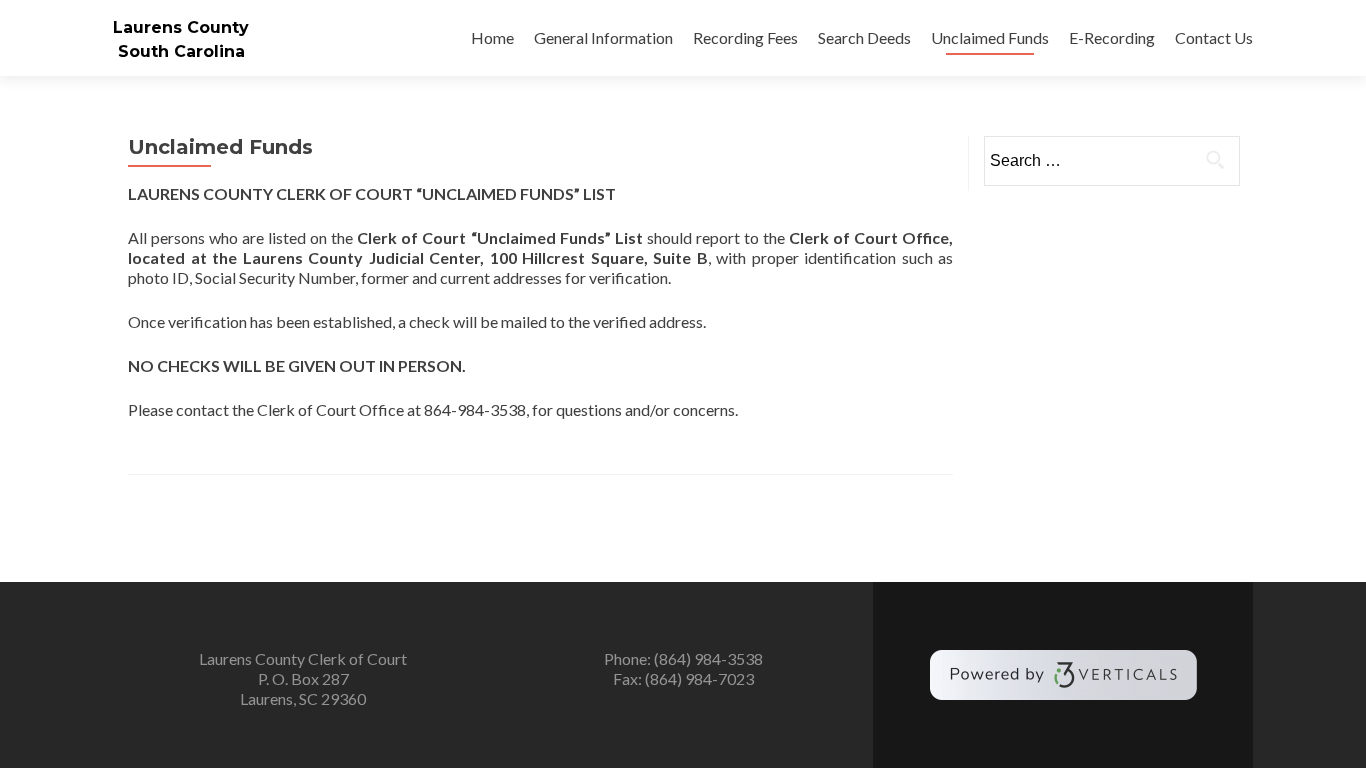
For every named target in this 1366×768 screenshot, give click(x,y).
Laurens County (181, 27)
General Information (603, 37)
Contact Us (1214, 37)
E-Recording (1112, 37)
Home (492, 37)
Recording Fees (745, 37)
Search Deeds (864, 37)
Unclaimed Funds (990, 37)
